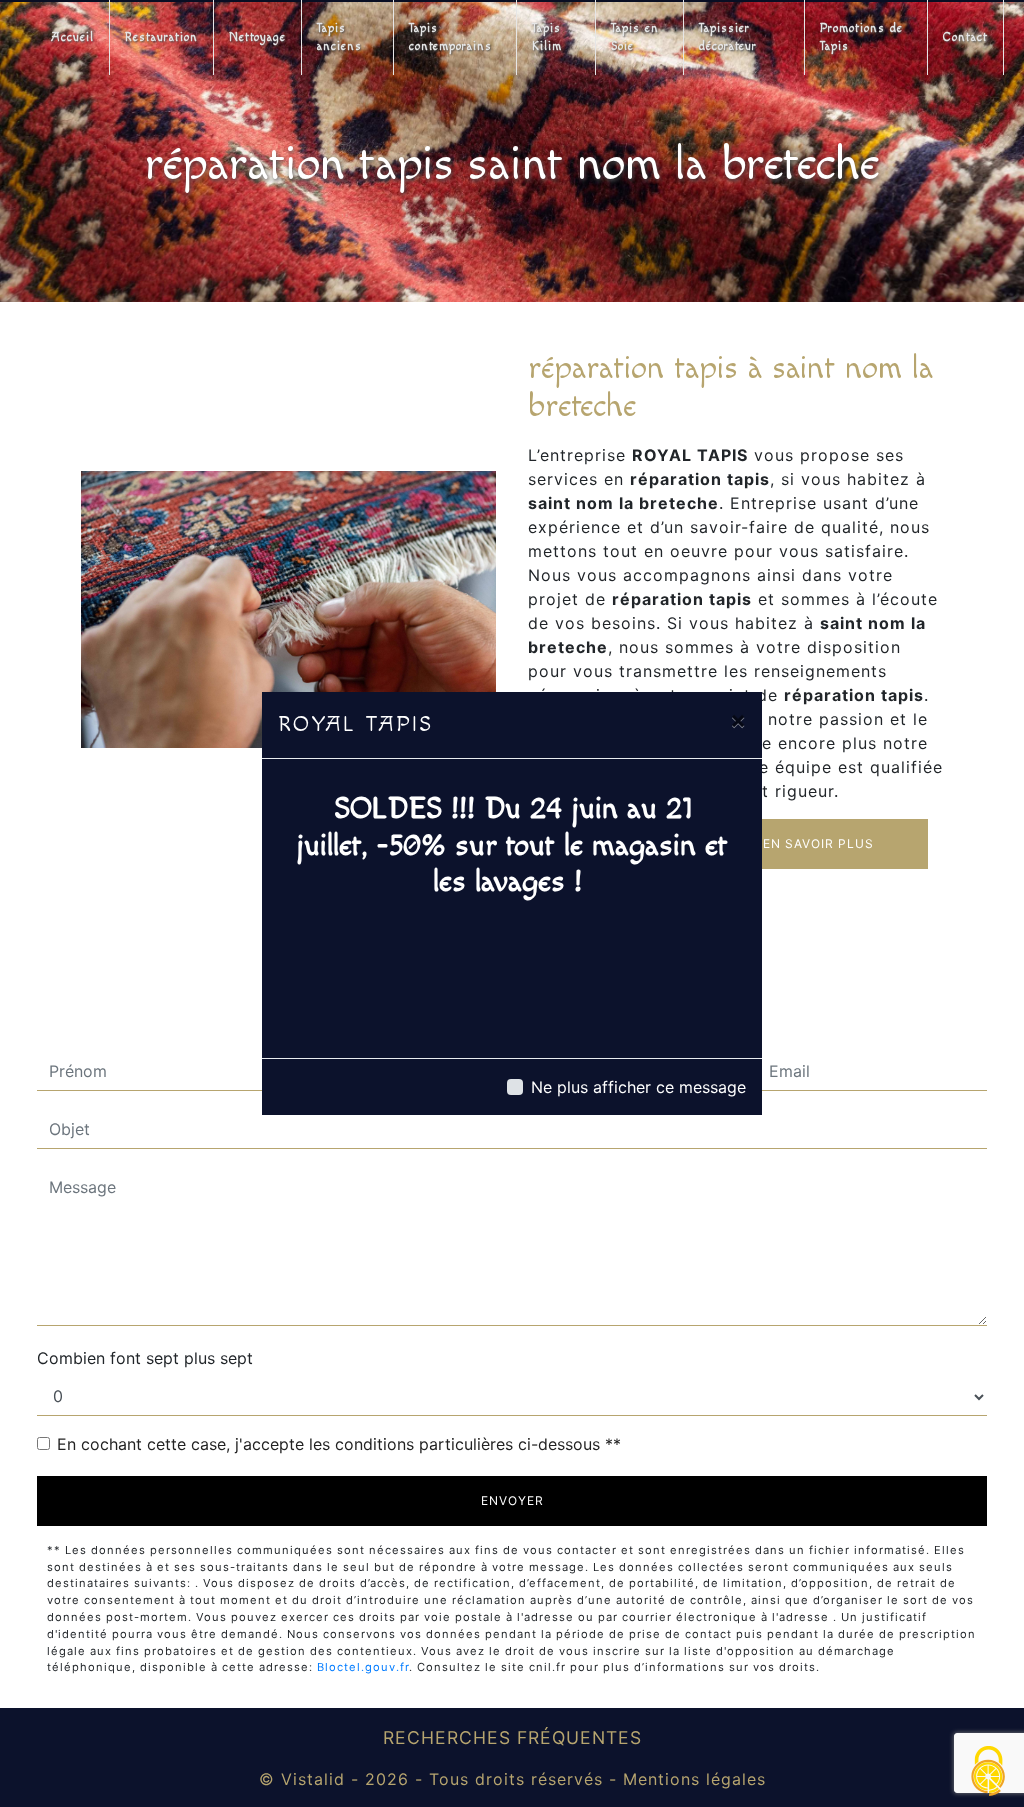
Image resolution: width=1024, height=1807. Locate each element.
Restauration (161, 37)
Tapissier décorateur (728, 37)
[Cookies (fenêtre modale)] (989, 1772)
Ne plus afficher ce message (638, 1087)
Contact (965, 37)
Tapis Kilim (547, 37)
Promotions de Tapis (861, 37)
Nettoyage (257, 37)
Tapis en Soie (635, 37)
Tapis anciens (339, 37)
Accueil (72, 37)
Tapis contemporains (450, 37)
